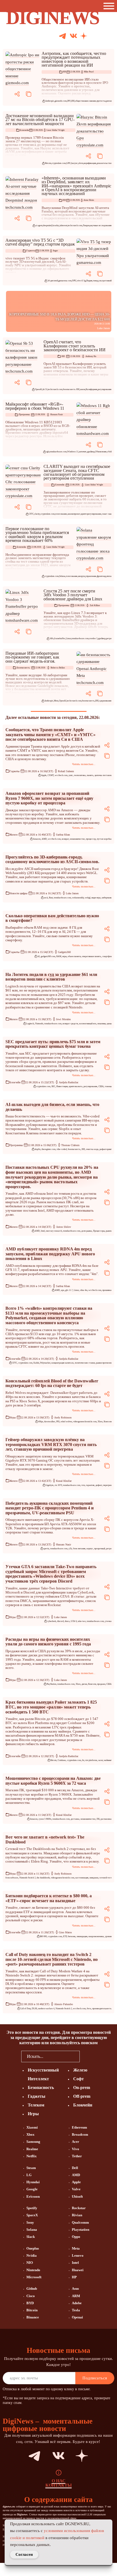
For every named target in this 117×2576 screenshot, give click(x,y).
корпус (90, 1549)
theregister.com (49, 1149)
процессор (91, 839)
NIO (30, 2263)
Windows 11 (73, 452)
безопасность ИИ (71, 389)
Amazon (37, 839)
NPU (74, 281)
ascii (46, 898)
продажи (101, 1684)
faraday (56, 225)
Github (32, 2289)
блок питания (79, 1549)
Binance (33, 2317)
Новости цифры (19, 893)
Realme (32, 2149)
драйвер (91, 452)
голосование (61, 514)
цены (109, 1024)
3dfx (52, 638)
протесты (101, 101)
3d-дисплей (53, 281)
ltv (83, 1760)
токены (108, 1086)
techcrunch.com (75, 225)
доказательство (104, 163)
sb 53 (45, 389)
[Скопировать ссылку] (29, 94)
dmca (67, 1621)
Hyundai (33, 2182)
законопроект (74, 514)
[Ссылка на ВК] (73, 36)
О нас (59, 2481)
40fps (41, 1422)
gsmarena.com (65, 281)
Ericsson (33, 2196)
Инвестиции (62, 1086)
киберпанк (107, 898)
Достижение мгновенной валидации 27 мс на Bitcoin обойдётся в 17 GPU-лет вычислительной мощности (40, 120)
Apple (44, 775)
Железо (14, 835)
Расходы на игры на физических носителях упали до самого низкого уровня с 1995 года (48, 1642)
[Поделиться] (17, 94)
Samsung (33, 2142)
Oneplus (33, 2248)
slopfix (38, 1149)
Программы (24, 414)
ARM (76, 2296)
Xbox (100, 1422)
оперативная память (92, 956)
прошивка (107, 1290)
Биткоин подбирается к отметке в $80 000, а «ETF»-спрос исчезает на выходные (49, 1898)
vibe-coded (62, 1149)
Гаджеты (31, 251)
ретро (109, 638)
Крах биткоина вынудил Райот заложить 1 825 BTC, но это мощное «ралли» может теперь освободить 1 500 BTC (51, 1707)
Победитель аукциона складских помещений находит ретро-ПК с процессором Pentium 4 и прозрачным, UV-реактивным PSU (50, 1508)
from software (12, 1878)
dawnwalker (50, 1422)
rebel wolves (66, 1422)
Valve (76, 2189)
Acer (76, 2142)
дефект (99, 1485)
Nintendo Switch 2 (27, 1878)
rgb (47, 452)
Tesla (76, 2310)
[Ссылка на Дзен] (84, 36)
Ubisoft (77, 2196)
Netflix (32, 2156)
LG (29, 2175)
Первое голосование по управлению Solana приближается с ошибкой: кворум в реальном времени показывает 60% (37, 535)
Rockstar (79, 2208)
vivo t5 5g (81, 281)
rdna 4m (84, 1290)
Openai (77, 2317)
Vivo (76, 2149)
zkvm (81, 163)
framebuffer (60, 638)
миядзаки (94, 1878)
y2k (70, 1549)
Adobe (77, 2303)
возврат (65, 839)
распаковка (106, 1819)
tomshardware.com (58, 452)
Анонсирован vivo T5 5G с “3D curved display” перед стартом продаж (40, 242)
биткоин (72, 1936)
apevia (46, 1549)
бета (89, 2009)
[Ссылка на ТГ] (24, 2456)
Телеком (36, 2105)
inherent (64, 225)
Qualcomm (80, 2222)
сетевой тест (106, 1878)
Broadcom (80, 2134)
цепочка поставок (103, 775)
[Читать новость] (23, 69)
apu (63, 1290)
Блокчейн (24, 130)
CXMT (51, 775)
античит (83, 452)
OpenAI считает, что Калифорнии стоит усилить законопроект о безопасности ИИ (75, 346)
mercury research (54, 1231)
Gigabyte (50, 1485)
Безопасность (23, 668)
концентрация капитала (63, 1363)
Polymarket (45, 1363)
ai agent (39, 225)
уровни (108, 1936)
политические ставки (85, 1363)
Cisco (31, 2296)
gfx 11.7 (69, 1290)
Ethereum (79, 2127)
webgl (88, 898)
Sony (30, 2222)
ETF (65, 1936)
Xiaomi (32, 2127)
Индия (89, 281)
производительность (102, 2009)
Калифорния (91, 389)
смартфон (107, 956)
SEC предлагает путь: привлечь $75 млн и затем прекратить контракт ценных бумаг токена (53, 1044)
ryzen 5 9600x (45, 1819)
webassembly (78, 898)
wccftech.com (61, 775)
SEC (53, 1086)
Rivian (77, 2215)
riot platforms (91, 1760)
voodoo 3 (93, 638)
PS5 (58, 1422)
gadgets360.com (48, 956)
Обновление (101, 452)
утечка (108, 1621)
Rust (51, 898)
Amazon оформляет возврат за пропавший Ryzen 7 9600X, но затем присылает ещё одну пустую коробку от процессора (49, 798)
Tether (77, 2156)
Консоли (108, 1422)
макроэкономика (96, 1936)
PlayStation (51, 1684)
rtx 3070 (58, 1485)
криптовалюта (76, 1086)
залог (101, 1760)
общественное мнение (86, 101)
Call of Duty (25, 2009)
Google (32, 2189)
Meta (56, 701)
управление (91, 576)
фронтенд (101, 576)
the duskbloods (43, 1878)
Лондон (86, 225)
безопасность (88, 701)
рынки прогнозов (104, 1363)
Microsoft (34, 2277)
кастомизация (82, 1878)
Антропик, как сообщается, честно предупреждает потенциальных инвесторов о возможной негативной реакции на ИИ (74, 59)
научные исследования (101, 225)
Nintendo (39, 1024)
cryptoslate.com (59, 163)
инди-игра (96, 898)
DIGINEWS (53, 18)
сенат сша (107, 514)
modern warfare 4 (46, 2009)
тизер (95, 281)
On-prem (82, 2087)
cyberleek (52, 1621)
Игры (13, 1417)
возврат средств (70, 1024)
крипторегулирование (91, 514)
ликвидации (82, 1936)
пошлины (102, 1024)
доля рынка (87, 1231)
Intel (43, 1231)
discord (60, 1621)
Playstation (81, 2230)
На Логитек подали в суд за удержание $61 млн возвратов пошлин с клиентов (51, 977)
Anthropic (50, 101)
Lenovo (78, 2255)
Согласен (24, 2554)
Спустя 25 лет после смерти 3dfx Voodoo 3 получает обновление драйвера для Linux (73, 595)
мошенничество (77, 839)
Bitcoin (48, 163)
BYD (30, 2303)
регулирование (105, 389)
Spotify (32, 2208)
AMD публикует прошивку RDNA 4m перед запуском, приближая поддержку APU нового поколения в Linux (50, 1254)
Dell (75, 2168)
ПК (98, 1819)
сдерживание (105, 701)
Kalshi (36, 1363)
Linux (68, 638)
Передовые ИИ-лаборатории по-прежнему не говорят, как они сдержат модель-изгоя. (32, 657)
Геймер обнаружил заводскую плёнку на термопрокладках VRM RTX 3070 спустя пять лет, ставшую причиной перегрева (51, 1444)
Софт (78, 2079)
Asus (75, 2289)
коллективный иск (88, 1024)
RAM (59, 956)
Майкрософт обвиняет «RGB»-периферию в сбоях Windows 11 (35, 406)
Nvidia (32, 2255)
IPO (69, 101)
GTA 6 (74, 1621)
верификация (90, 163)
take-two (82, 1621)
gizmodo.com (61, 101)
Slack (31, 2237)
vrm (83, 1485)
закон (83, 389)
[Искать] (104, 36)
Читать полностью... (84, 764)
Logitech (30, 1024)
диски (84, 1684)
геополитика (80, 775)
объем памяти (74, 956)
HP (74, 2277)
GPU (69, 163)
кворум (81, 576)
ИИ (64, 72)
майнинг (108, 1760)
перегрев (107, 1485)
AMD (44, 839)
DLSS (34, 2009)
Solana (62, 576)
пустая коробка (104, 839)
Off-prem (82, 2096)
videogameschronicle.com (85, 1422)
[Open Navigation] (110, 6)
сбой (109, 452)
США (101, 1086)
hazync (75, 163)
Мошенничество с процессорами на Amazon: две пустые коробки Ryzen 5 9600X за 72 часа (53, 1781)
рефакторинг (106, 1149)
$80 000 (43, 1936)
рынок (109, 1231)
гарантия (90, 1485)
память (90, 775)
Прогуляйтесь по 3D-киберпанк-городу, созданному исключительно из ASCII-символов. (52, 859)
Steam (31, 2168)
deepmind (47, 225)
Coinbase (62, 1760)
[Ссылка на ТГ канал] (63, 36)
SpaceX (32, 2215)
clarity (37, 514)
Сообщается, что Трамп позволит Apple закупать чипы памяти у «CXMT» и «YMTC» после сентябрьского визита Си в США (50, 734)
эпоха (109, 576)
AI (39, 956)
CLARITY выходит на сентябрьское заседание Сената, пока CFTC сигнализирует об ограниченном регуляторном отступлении (77, 472)
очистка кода (92, 1149)
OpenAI (39, 389)
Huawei (78, 2270)
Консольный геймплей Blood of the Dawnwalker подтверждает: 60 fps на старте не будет (52, 1383)
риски (109, 101)
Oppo (76, 2237)
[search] (88, 2056)
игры (64, 956)
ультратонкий (105, 281)
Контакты (59, 2485)
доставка (75, 1819)
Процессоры (99, 1231)
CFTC (31, 514)
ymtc (71, 775)
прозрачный (100, 1549)
